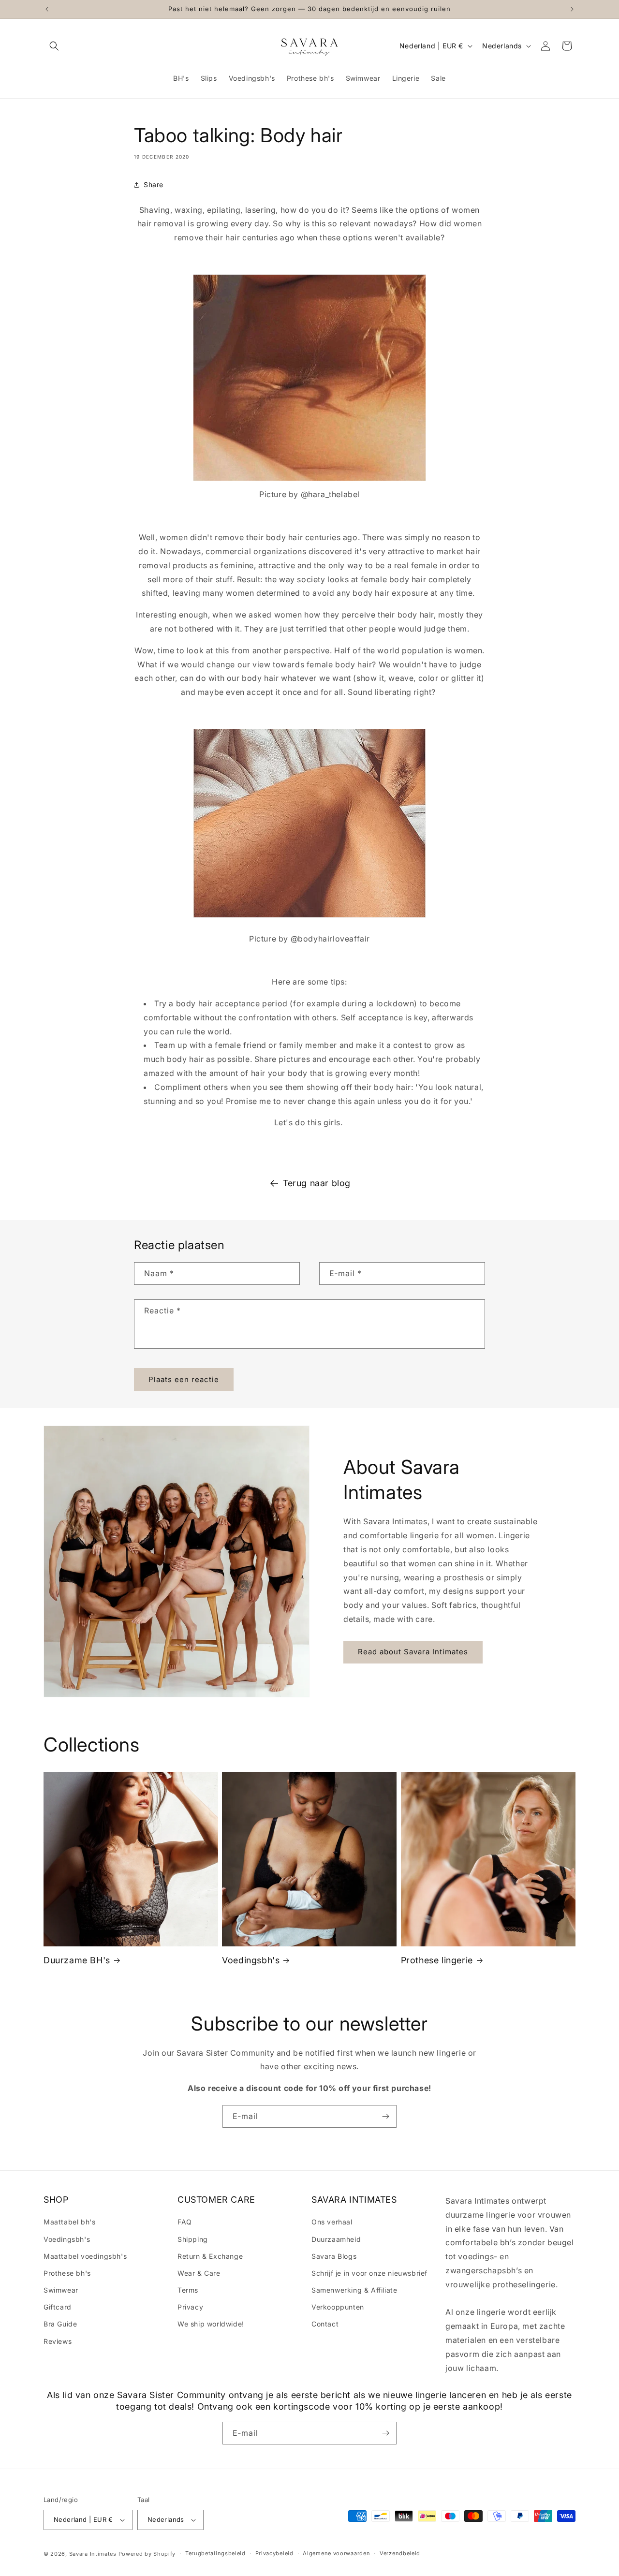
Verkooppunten (338, 2307)
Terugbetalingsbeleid (215, 2553)
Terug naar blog (317, 1183)
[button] (54, 46)
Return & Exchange (210, 2256)
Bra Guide (60, 2324)
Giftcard (58, 2307)
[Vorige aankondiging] (47, 9)
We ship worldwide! (211, 2324)
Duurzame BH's (77, 1960)
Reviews (58, 2341)
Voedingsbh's (251, 1960)
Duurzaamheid (336, 2239)
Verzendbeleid (400, 2553)
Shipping (193, 2239)
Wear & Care (199, 2273)
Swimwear (61, 2290)
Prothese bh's (67, 2273)
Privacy (190, 2307)
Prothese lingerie (437, 1960)
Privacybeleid (274, 2553)
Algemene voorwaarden (336, 2553)
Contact (325, 2324)
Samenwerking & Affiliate (354, 2290)
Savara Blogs (334, 2256)
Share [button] (154, 184)
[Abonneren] (385, 2116)
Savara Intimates (93, 2554)
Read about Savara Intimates (413, 1652)
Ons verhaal (332, 2222)
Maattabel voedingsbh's (85, 2256)
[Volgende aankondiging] (572, 9)
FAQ (185, 2222)
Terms (188, 2290)
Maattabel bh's (69, 2222)
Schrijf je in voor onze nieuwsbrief (369, 2273)
